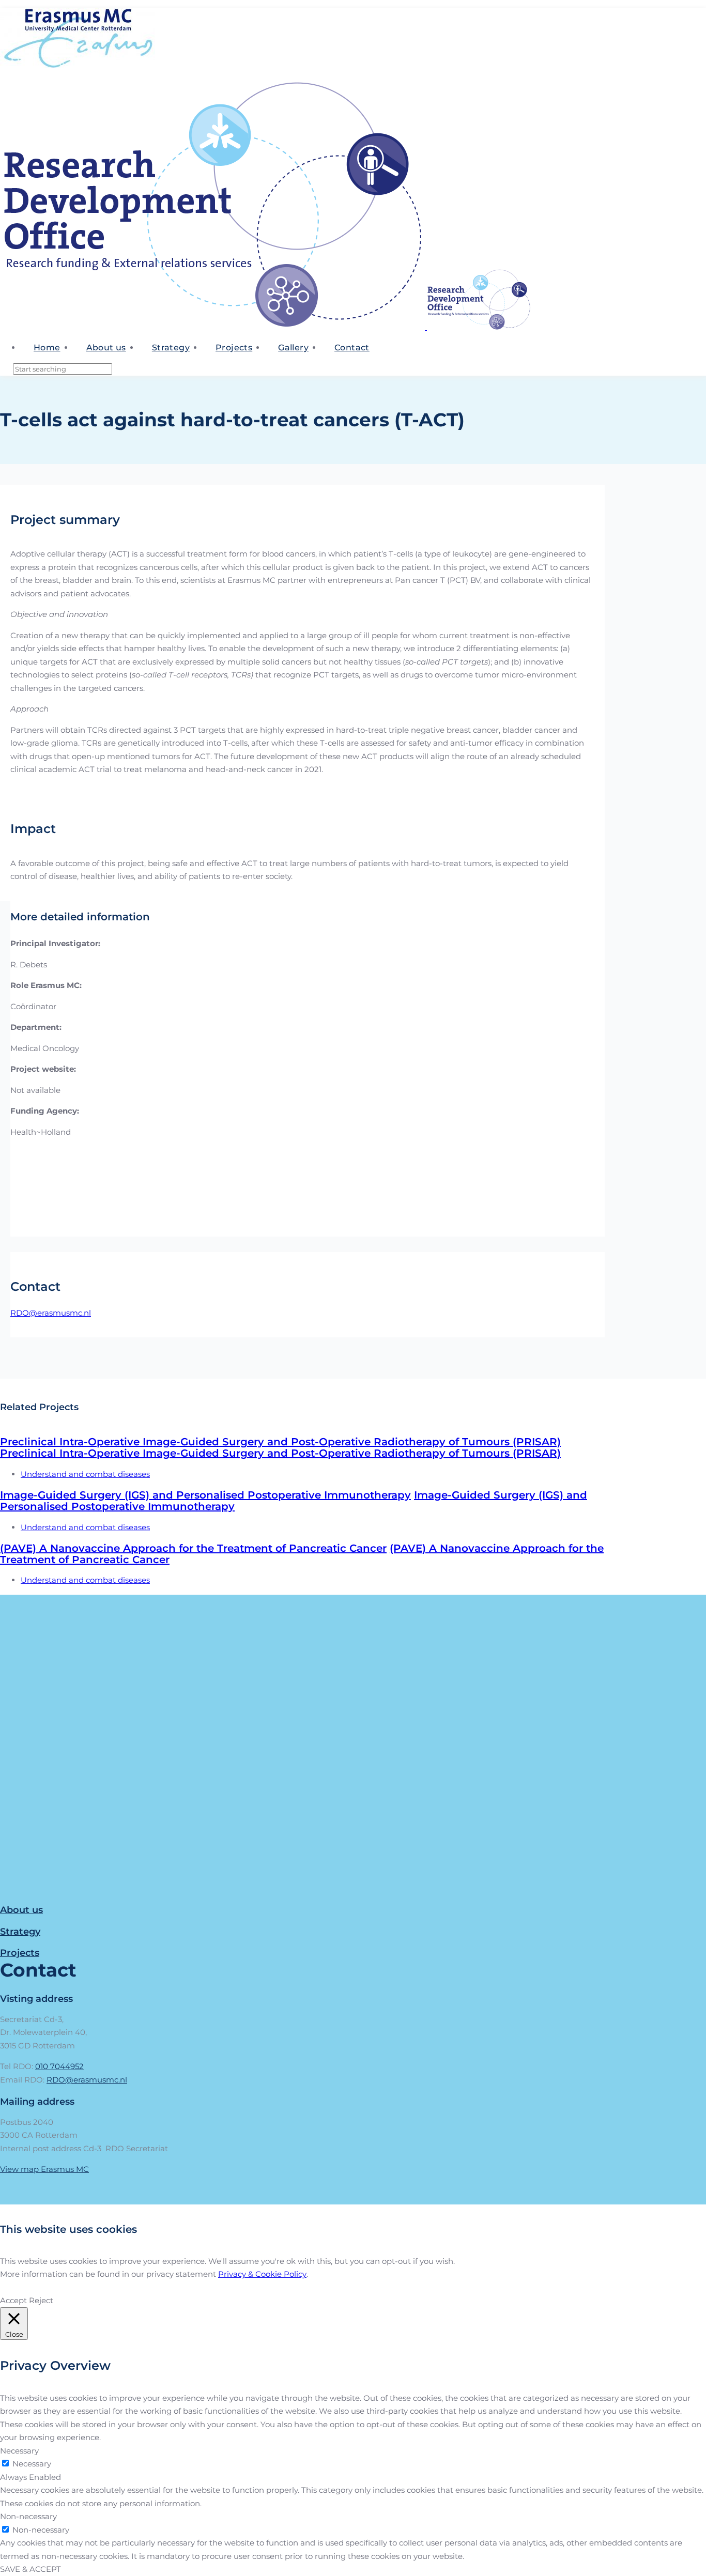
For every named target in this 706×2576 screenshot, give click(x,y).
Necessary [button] (19, 2451)
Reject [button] (41, 2300)
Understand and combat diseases (85, 1474)
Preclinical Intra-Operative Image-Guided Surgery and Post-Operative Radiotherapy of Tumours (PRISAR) (280, 1442)
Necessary (32, 2464)
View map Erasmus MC (44, 2169)
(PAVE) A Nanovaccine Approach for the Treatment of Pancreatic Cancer (193, 1548)
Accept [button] (13, 2300)
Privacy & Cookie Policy (262, 2274)
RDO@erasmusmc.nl (51, 1313)
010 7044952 (59, 2066)
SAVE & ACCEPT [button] (30, 2569)
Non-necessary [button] (28, 2516)
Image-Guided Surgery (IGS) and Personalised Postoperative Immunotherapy (205, 1495)
